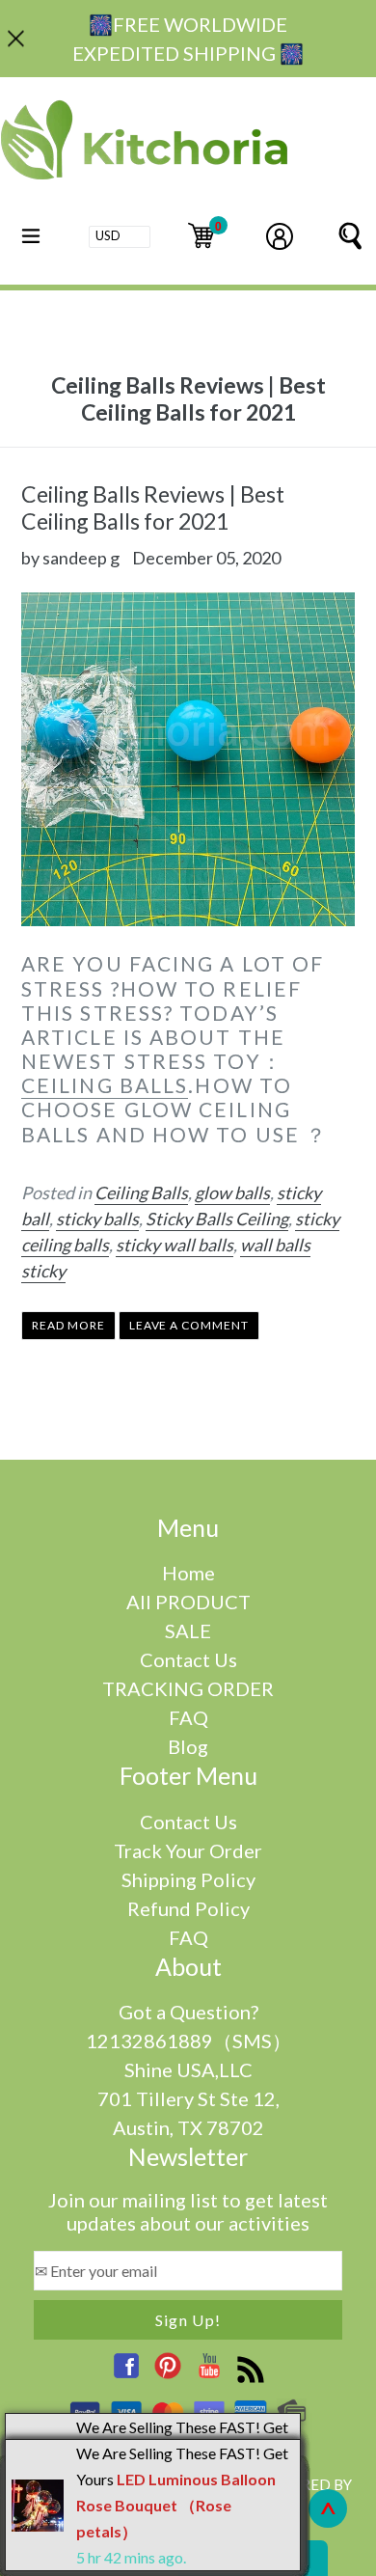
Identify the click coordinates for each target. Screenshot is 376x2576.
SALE (188, 1631)
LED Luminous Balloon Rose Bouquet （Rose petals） (176, 2505)
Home (188, 1573)
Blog (188, 1746)
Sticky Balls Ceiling (217, 1219)
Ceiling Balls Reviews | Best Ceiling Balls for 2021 (153, 507)
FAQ (188, 1717)
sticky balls (97, 1219)
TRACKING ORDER (188, 1688)
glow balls (232, 1192)
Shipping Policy (188, 1879)
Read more (68, 1325)
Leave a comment (189, 1325)
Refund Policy (188, 1908)
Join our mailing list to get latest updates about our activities (188, 2211)
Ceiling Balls (141, 1192)
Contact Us (188, 1659)
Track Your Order (188, 1850)
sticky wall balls (175, 1245)
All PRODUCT (188, 1602)
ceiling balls (105, 1085)
